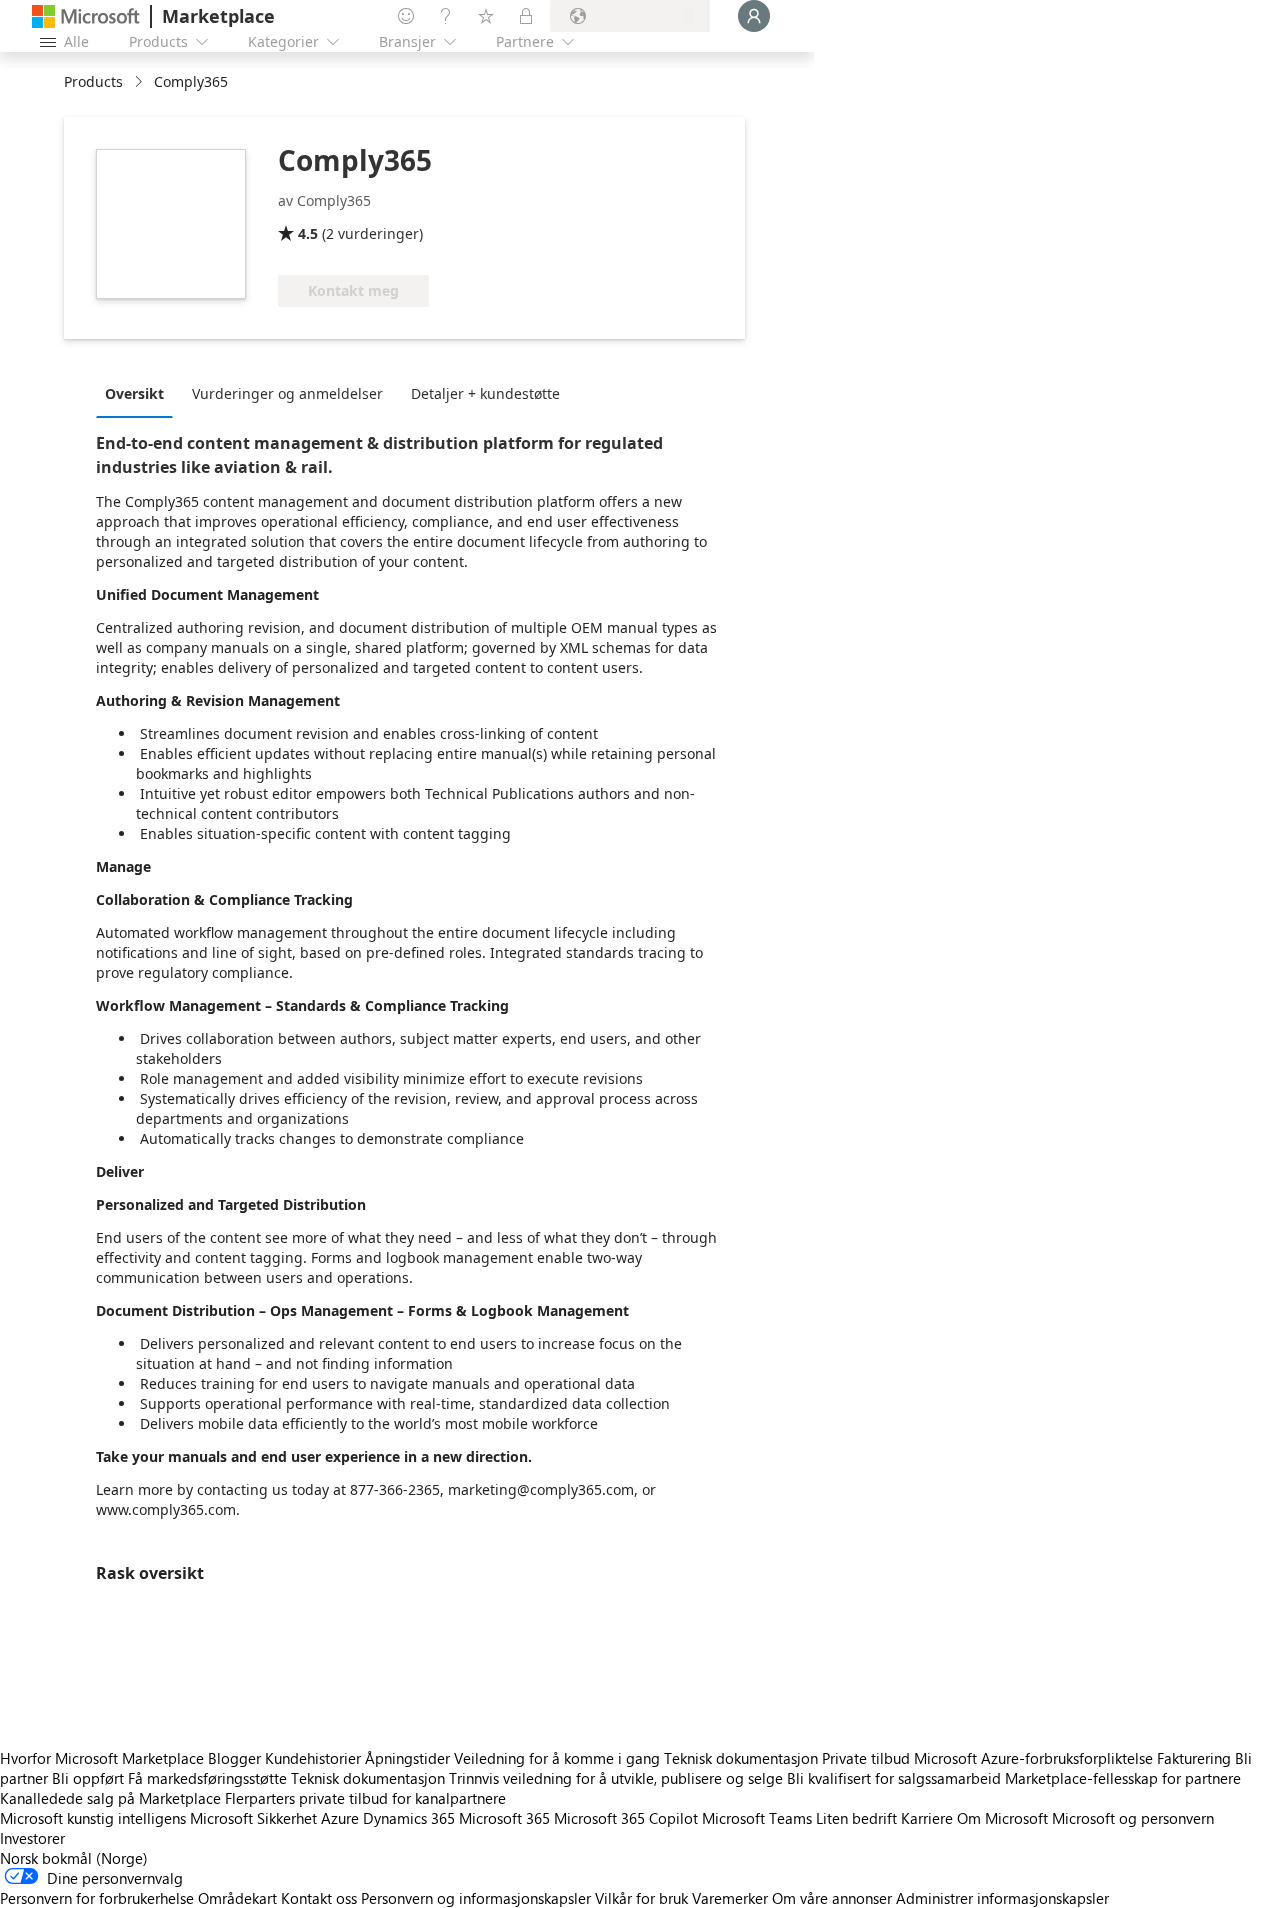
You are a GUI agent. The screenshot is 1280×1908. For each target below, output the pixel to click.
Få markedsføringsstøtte (207, 1778)
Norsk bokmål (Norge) (74, 1858)
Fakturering (1194, 1758)
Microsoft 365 (504, 1818)
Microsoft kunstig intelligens (93, 1818)
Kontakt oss (319, 1898)
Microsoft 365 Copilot (626, 1818)
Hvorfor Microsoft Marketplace (102, 1758)
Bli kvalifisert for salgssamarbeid (894, 1778)
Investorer (32, 1838)
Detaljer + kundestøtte (485, 393)
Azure (340, 1818)
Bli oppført (88, 1778)
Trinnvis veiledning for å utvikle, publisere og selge (616, 1778)
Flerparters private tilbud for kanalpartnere (365, 1798)
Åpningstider (407, 1758)
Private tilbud (866, 1758)
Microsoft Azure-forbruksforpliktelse (1035, 1758)
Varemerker (730, 1898)
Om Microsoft (1002, 1818)
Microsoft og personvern (1133, 1818)
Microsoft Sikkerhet (253, 1818)
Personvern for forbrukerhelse (97, 1898)
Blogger (234, 1758)
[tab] (139, 393)
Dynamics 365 (409, 1818)
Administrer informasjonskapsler (1002, 1898)
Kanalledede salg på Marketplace (110, 1798)
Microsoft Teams (757, 1818)
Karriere (927, 1818)
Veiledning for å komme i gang (557, 1758)
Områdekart (237, 1898)
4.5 (308, 233)
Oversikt (134, 393)
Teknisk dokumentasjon (741, 1758)
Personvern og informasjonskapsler (476, 1898)
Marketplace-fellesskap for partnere (1123, 1778)
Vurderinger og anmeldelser (287, 393)
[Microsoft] (86, 16)
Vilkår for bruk (641, 1898)
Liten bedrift (856, 1818)
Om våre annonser (832, 1898)
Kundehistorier (313, 1758)
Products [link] (93, 81)
